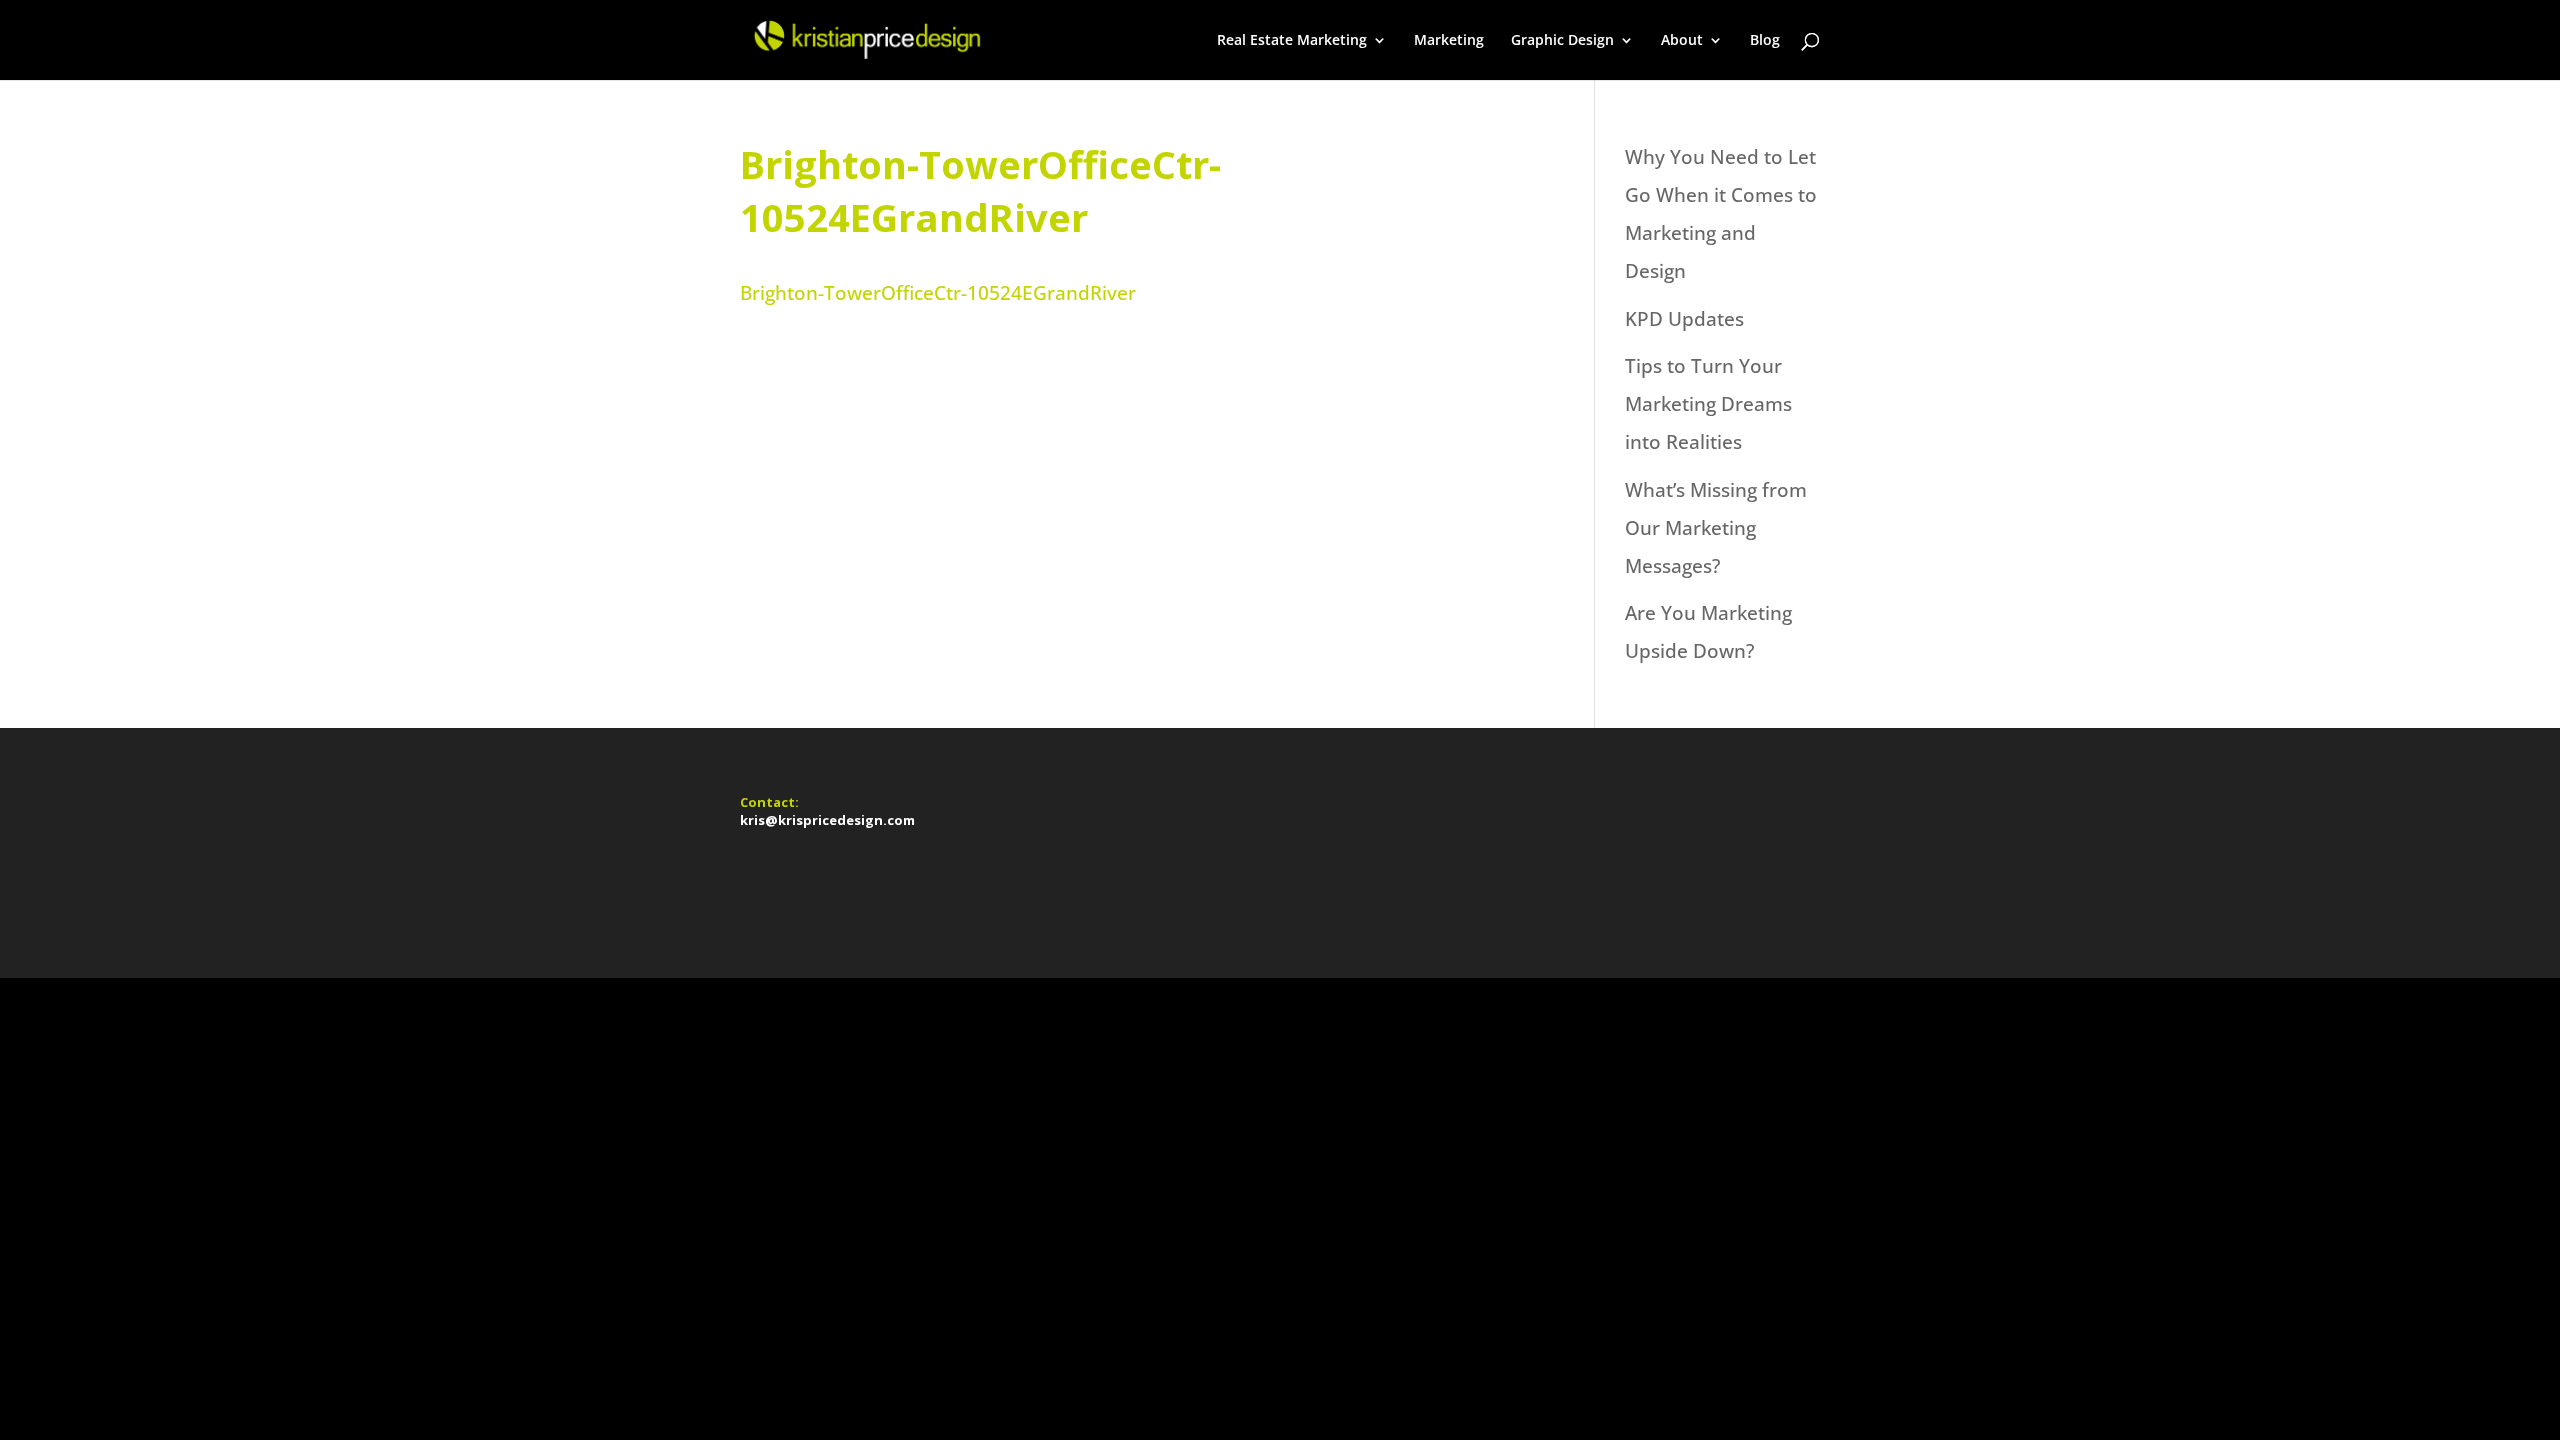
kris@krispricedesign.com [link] (827, 820)
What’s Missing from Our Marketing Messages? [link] (1716, 528)
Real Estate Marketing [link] (1292, 41)
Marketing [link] (1449, 41)
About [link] (1682, 41)
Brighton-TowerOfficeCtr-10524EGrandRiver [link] (938, 293)
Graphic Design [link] (1562, 41)
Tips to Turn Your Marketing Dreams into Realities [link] (1708, 404)
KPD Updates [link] (1684, 319)
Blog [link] (1765, 41)
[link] (865, 38)
